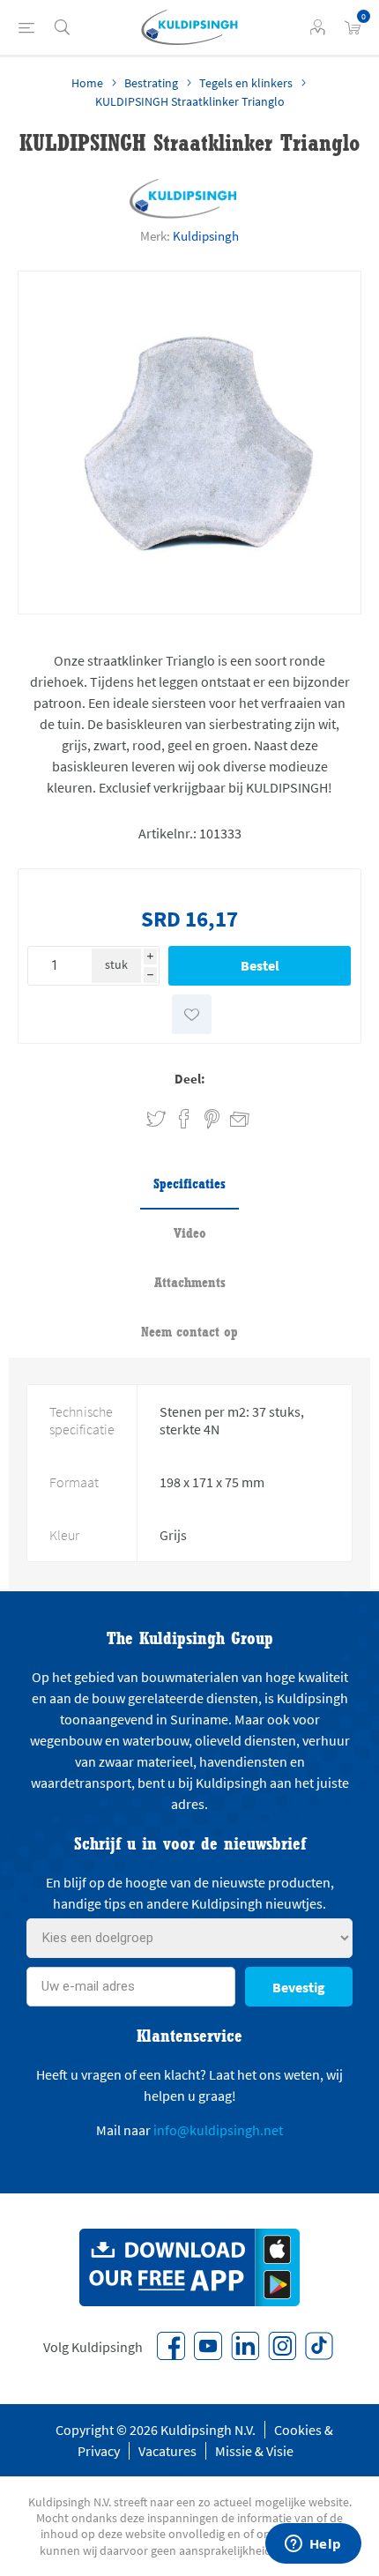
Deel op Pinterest (212, 1119)
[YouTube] (208, 2346)
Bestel (260, 965)
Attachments (190, 1282)
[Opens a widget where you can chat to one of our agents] (313, 2545)
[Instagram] (282, 2346)
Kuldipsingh (206, 236)
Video (190, 1233)
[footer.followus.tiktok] (319, 2346)
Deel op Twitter (156, 1119)
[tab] (189, 1185)
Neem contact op (189, 1332)
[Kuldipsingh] (183, 199)
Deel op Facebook (184, 1119)
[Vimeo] (245, 2346)
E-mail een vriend (232, 1116)
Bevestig (299, 1987)
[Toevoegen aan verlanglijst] (192, 1014)
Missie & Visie (254, 2451)
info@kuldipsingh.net (218, 2130)
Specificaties (189, 1184)
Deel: (190, 1079)
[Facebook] (171, 2346)
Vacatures (167, 2451)
